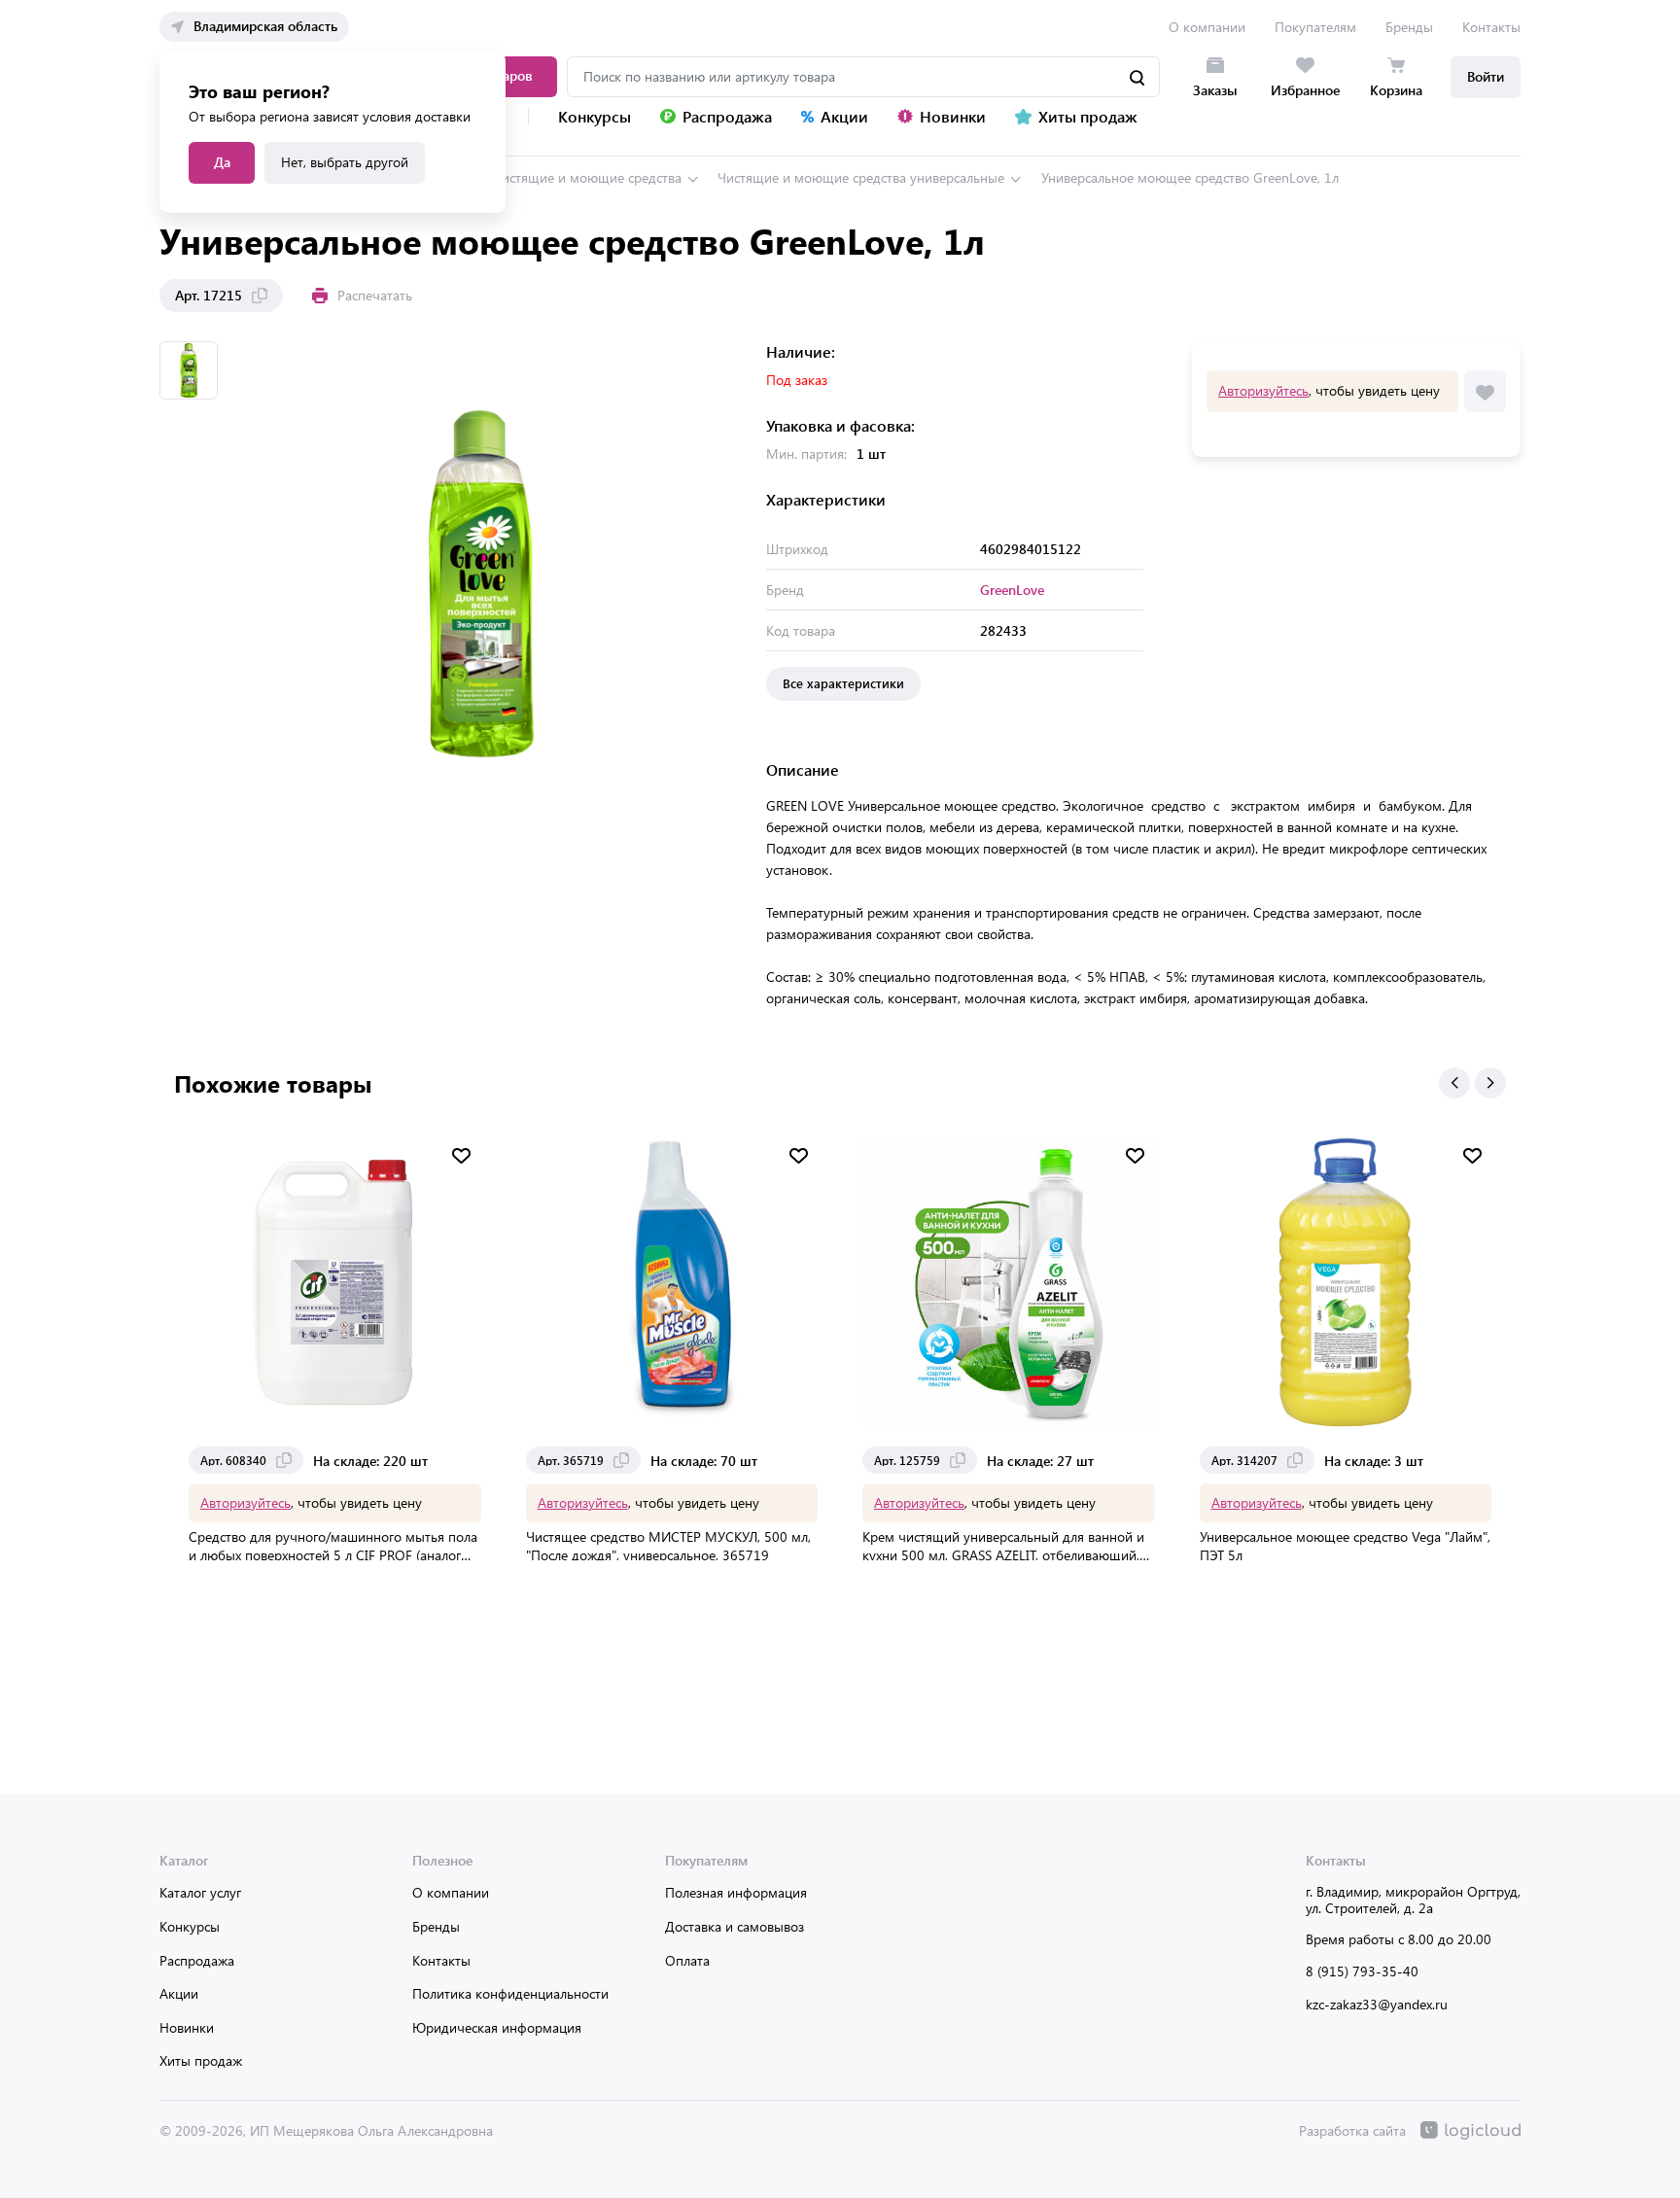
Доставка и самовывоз (735, 1926)
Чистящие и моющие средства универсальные (861, 177)
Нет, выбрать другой (345, 162)
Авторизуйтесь (1263, 390)
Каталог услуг (200, 1892)
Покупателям (1315, 27)
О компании (1207, 27)
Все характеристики (843, 683)
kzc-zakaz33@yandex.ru (1377, 2004)
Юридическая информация (497, 2027)
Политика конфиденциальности (510, 1993)
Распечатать (375, 295)
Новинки (187, 2027)
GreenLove (1012, 590)
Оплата (687, 1960)
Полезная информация (736, 1892)
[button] (1454, 1083)
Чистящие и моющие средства (587, 177)
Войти (1486, 76)
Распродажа (197, 1960)
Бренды (1409, 27)
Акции (179, 1993)
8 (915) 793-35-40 (1362, 1971)
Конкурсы (190, 1926)
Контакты (1491, 27)
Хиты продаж (201, 2060)
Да (222, 162)
